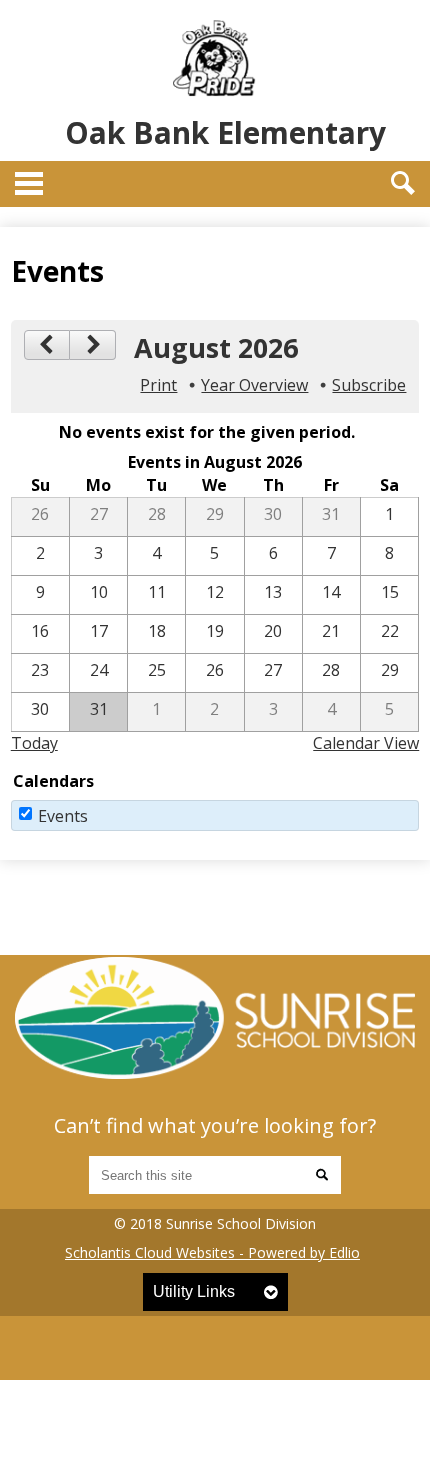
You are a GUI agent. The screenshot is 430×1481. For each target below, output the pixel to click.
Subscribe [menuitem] (369, 385)
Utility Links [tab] (194, 1291)
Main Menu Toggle (29, 183)
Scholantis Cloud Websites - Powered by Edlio (212, 1252)
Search (403, 183)
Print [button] (158, 385)
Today (34, 743)
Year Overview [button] (254, 385)
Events (63, 816)
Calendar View (366, 743)
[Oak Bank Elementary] (215, 1018)
